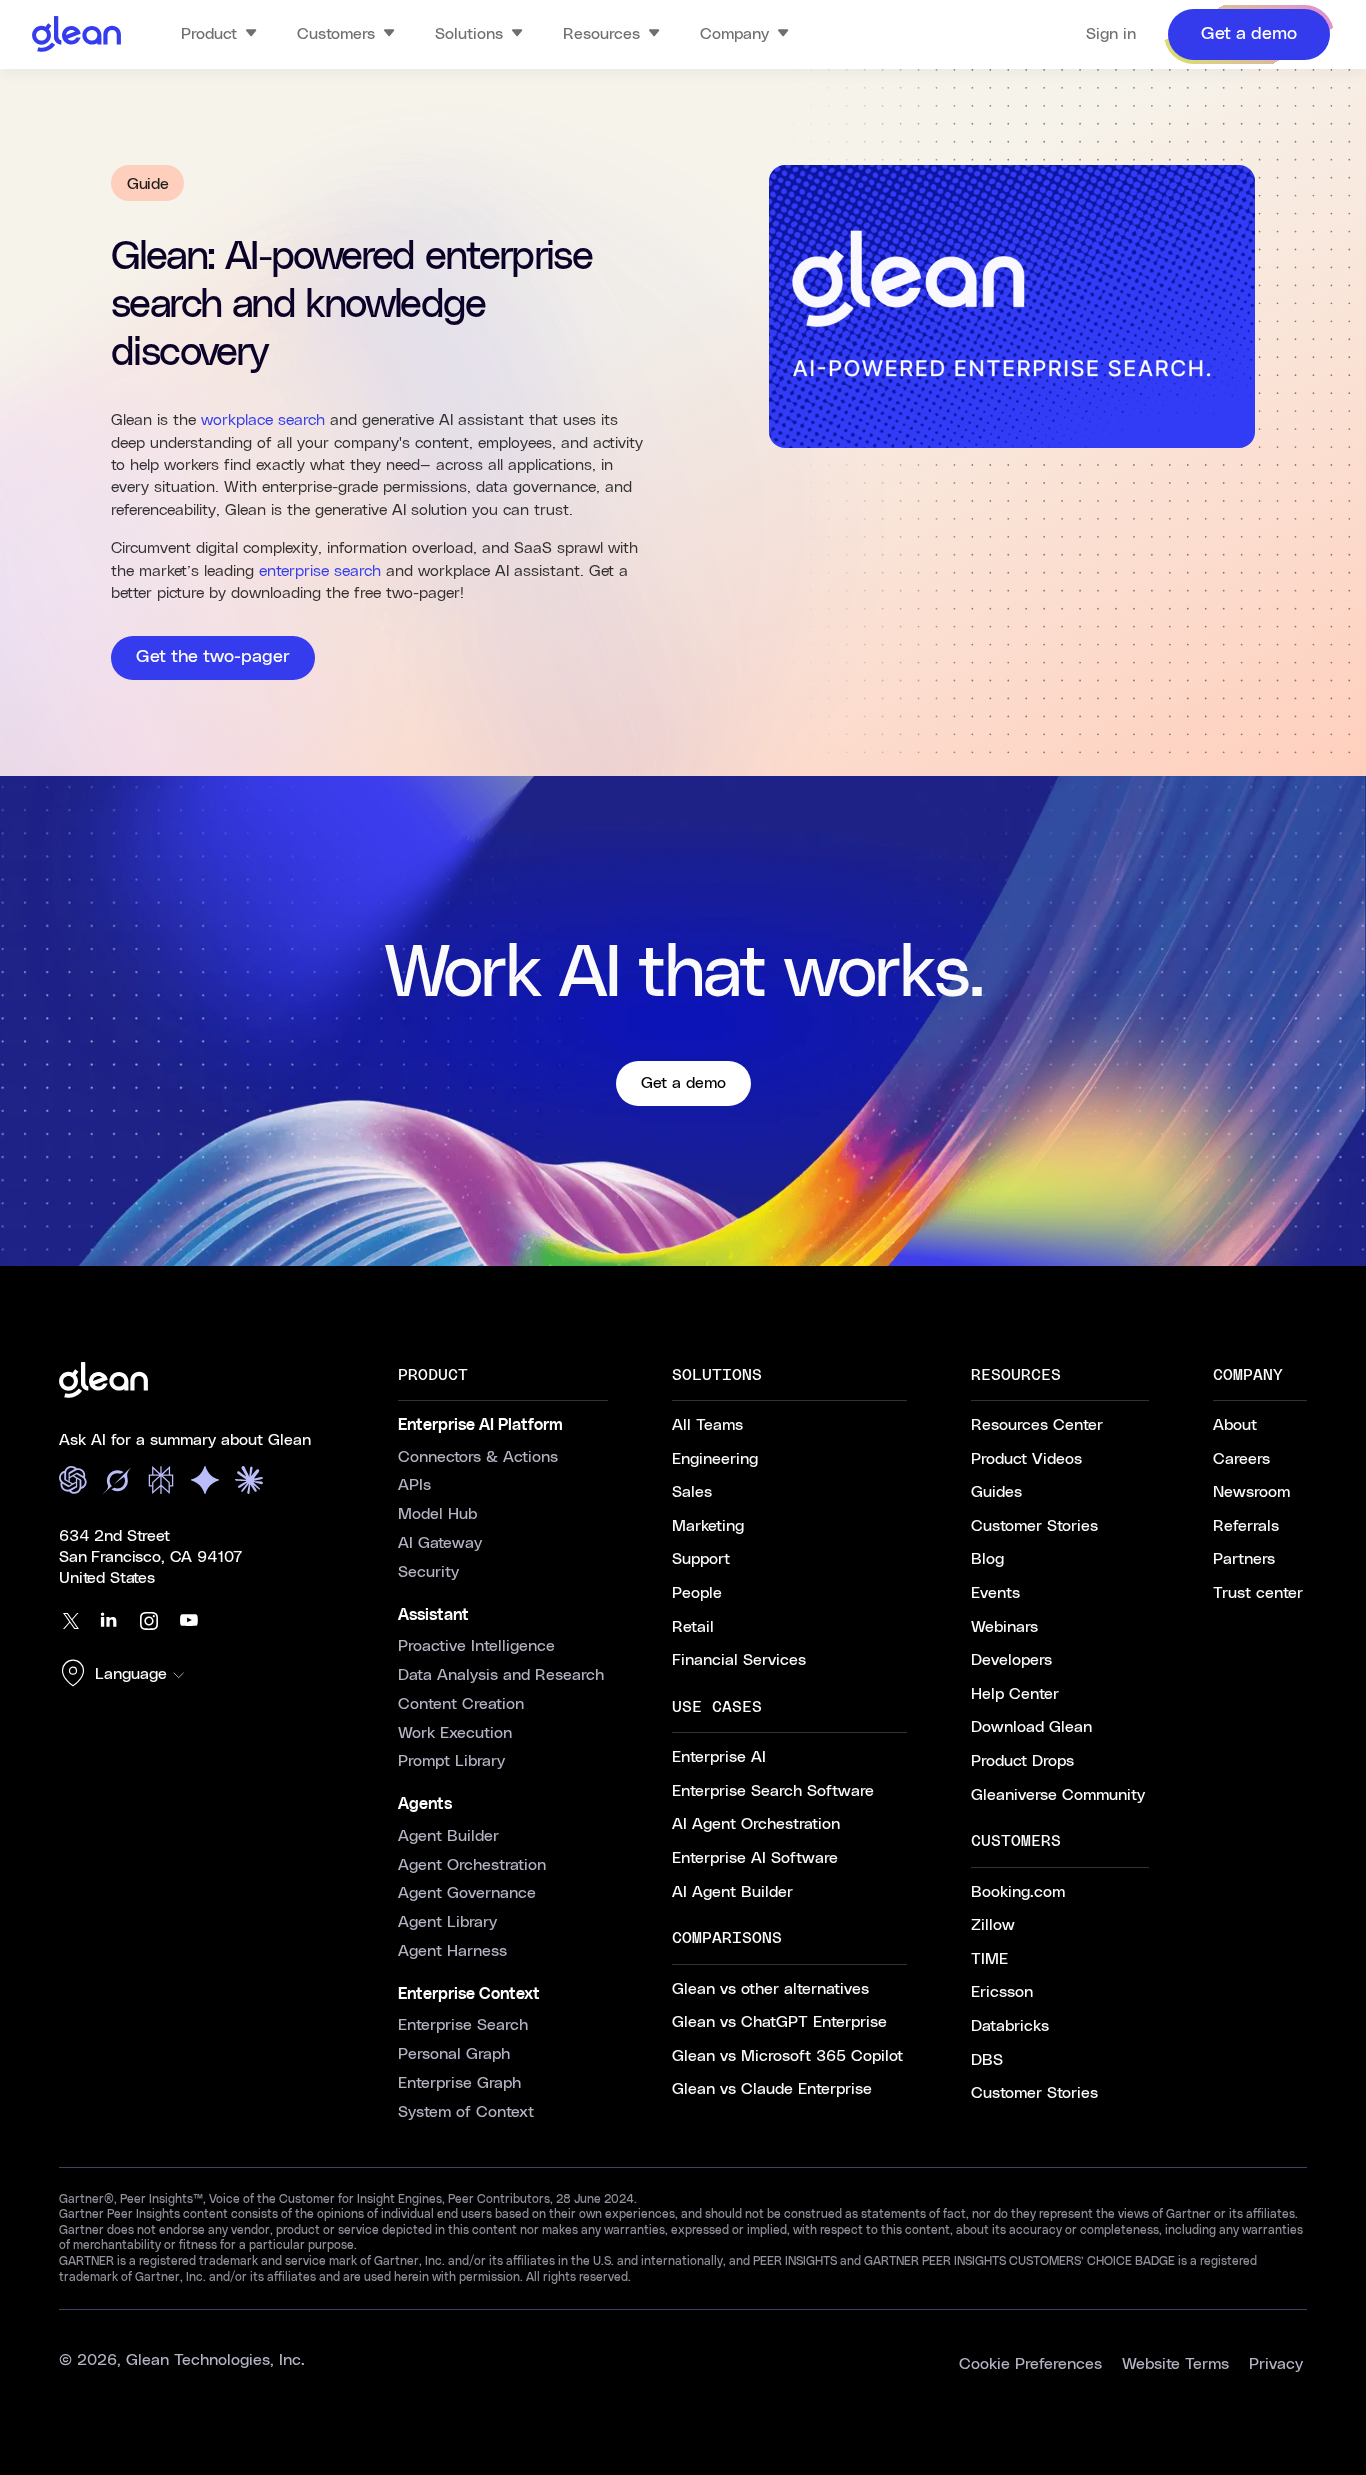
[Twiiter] (69, 1621)
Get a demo (683, 1083)
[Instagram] (149, 1621)
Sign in (1111, 34)
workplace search (263, 420)
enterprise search (320, 571)
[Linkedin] (109, 1621)
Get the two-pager (213, 657)
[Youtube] (189, 1621)
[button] (127, 1675)
